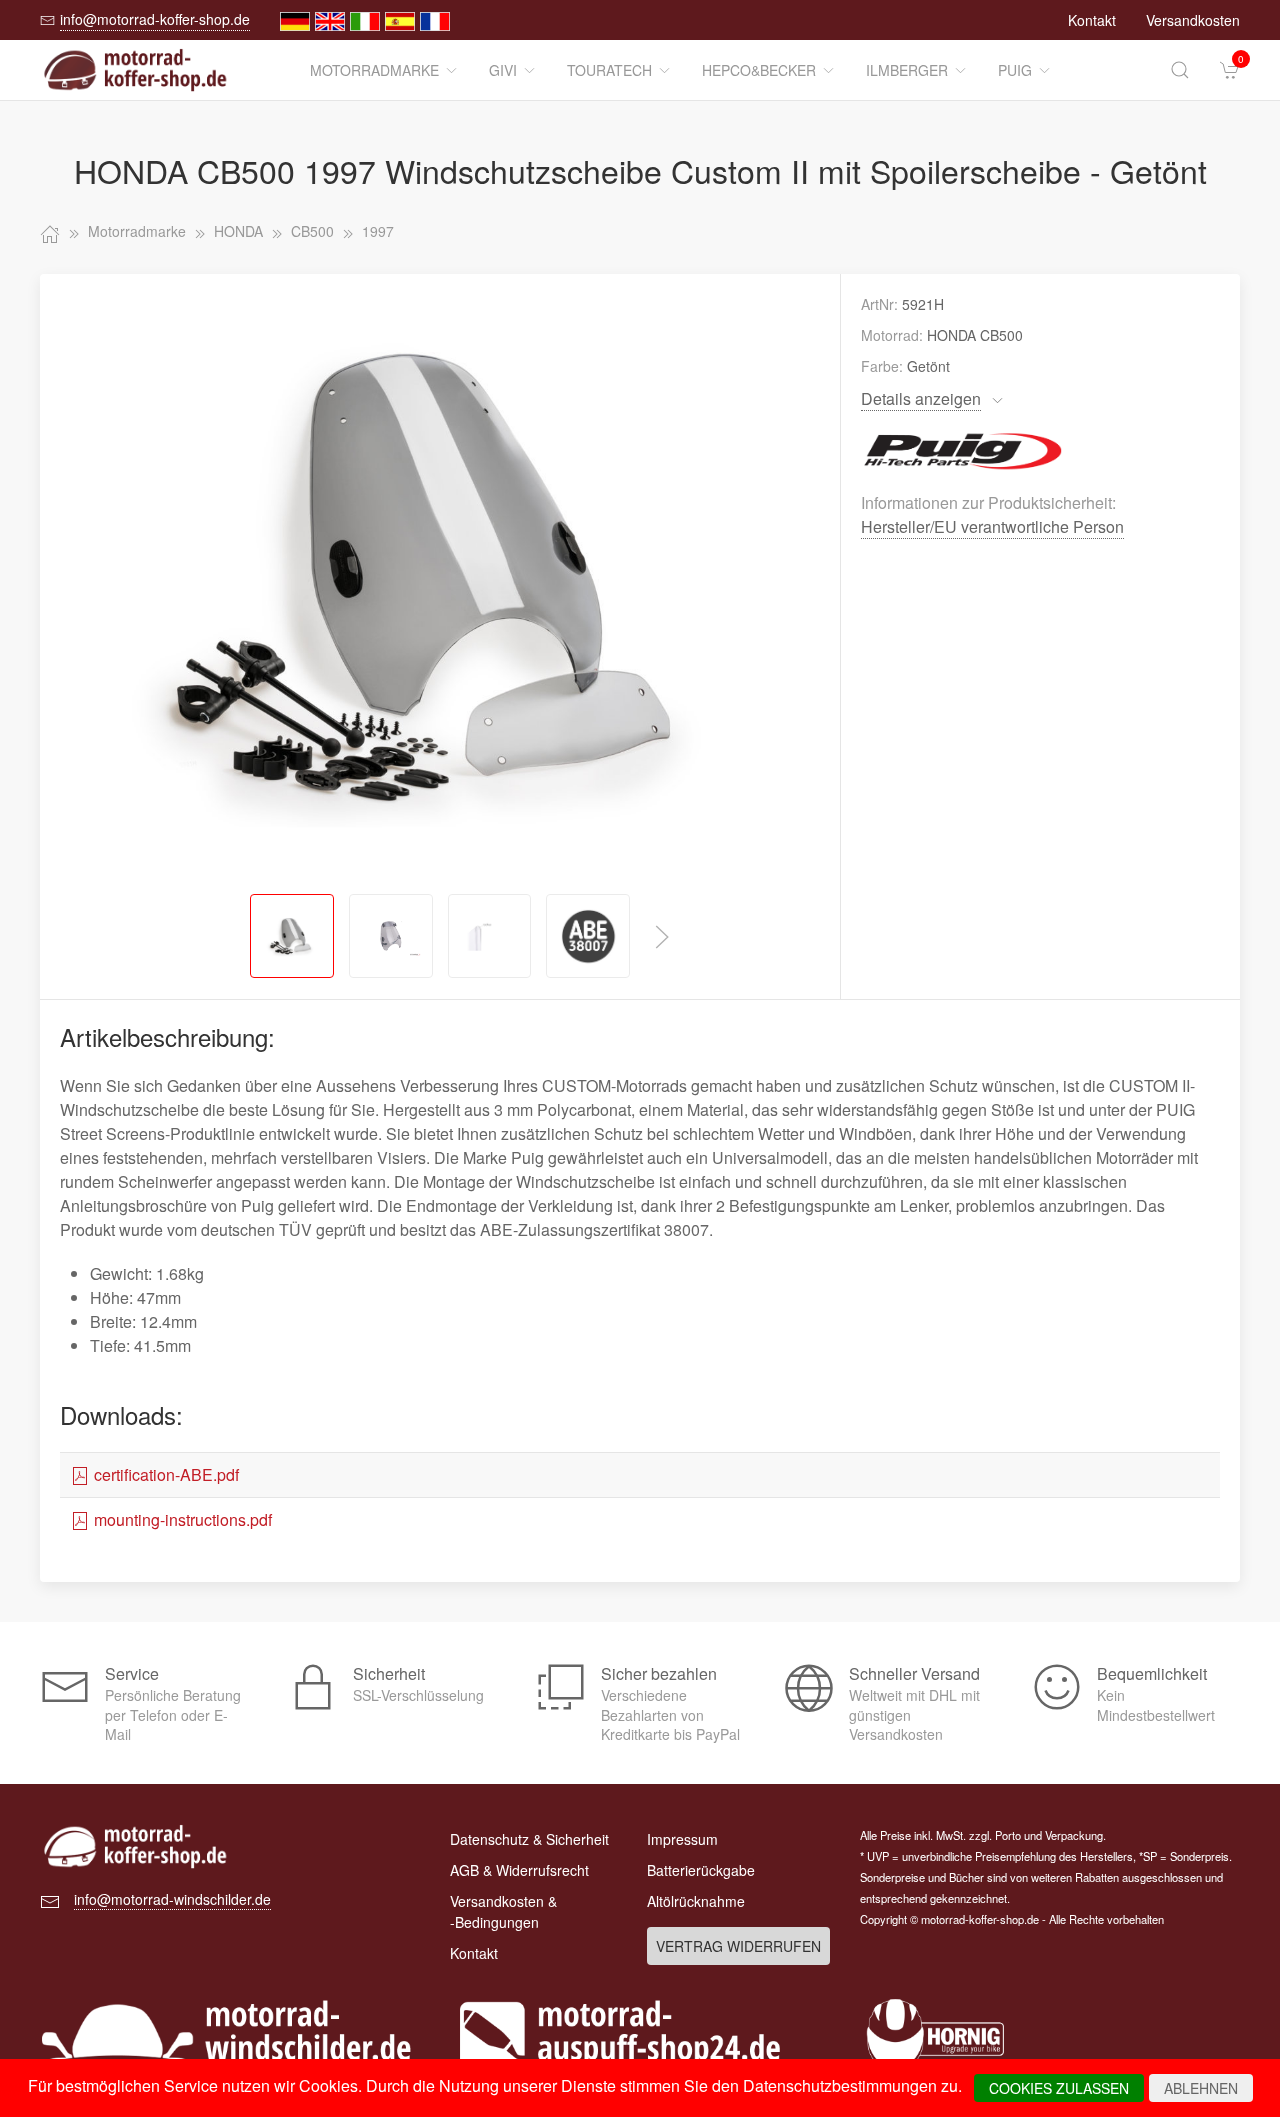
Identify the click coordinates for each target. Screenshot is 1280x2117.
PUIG (1015, 70)
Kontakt (1092, 20)
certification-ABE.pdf (164, 1474)
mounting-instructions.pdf (181, 1519)
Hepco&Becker (759, 70)
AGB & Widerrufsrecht (519, 1870)
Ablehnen (1201, 2088)
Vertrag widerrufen (738, 1946)
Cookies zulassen (1059, 2088)
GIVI (503, 70)
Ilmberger (907, 70)
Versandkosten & (503, 1911)
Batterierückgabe (701, 1870)
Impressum (682, 1839)
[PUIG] (964, 448)
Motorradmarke (374, 70)
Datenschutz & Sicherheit (529, 1839)
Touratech (609, 70)
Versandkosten (1193, 20)
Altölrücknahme (696, 1901)
